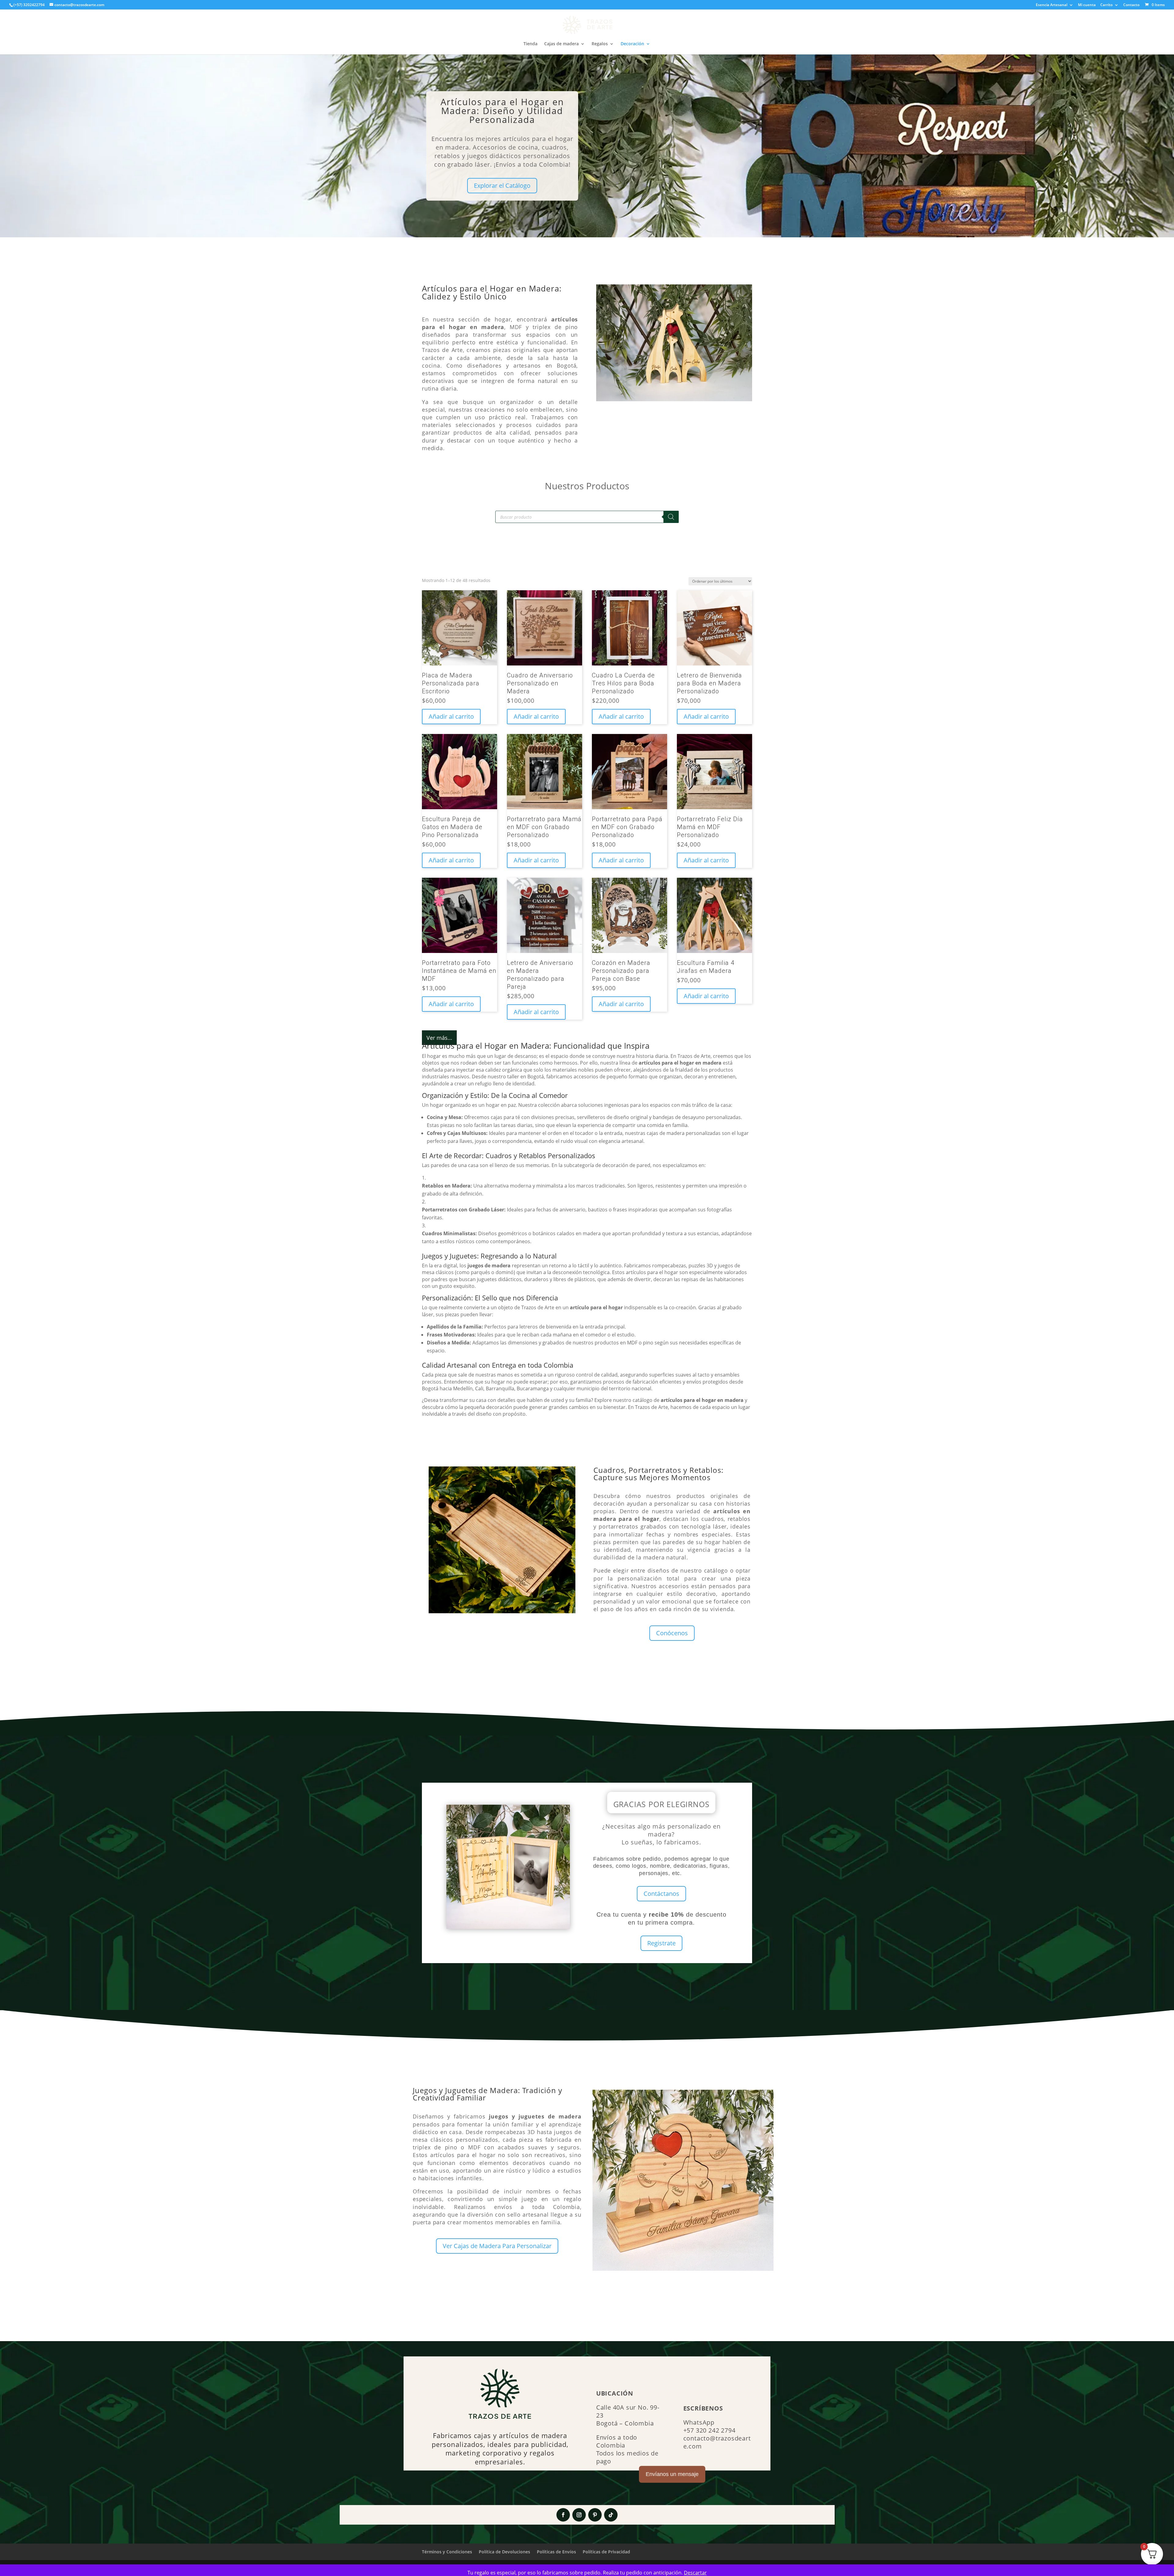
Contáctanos (661, 1894)
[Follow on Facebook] (563, 2515)
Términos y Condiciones (447, 2552)
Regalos (600, 44)
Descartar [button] (695, 2573)
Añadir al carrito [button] (451, 716)
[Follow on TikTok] (611, 2515)
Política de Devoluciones (504, 2552)
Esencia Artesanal (1052, 5)
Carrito (1106, 5)
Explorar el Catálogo (502, 185)
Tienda (530, 44)
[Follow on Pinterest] (595, 2515)
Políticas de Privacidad (606, 2552)
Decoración (632, 44)
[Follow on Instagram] (579, 2515)
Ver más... (439, 1038)
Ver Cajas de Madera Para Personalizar (497, 2246)
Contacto (1131, 5)
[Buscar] (671, 517)
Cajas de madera (561, 44)
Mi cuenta (1087, 5)
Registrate (661, 1943)
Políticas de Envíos (556, 2552)
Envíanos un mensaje (672, 2474)
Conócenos (672, 1633)
